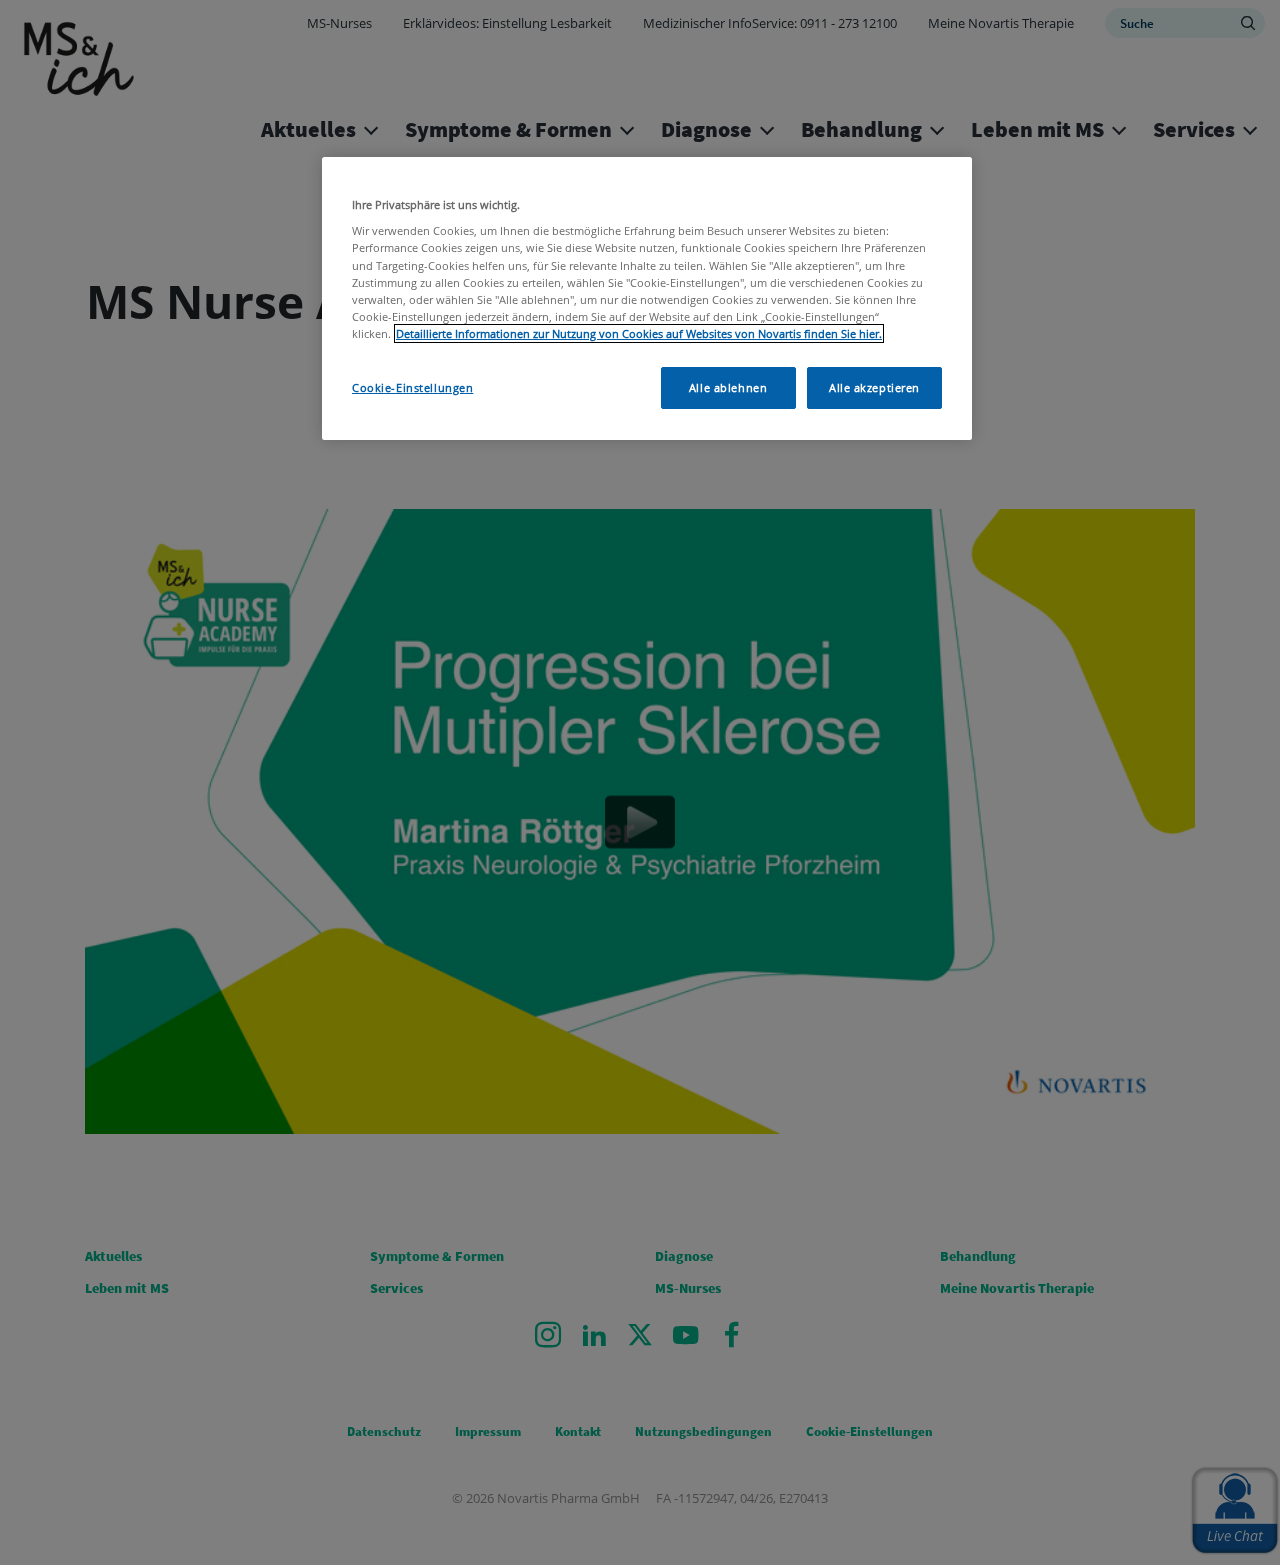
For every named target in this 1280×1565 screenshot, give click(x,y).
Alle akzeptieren (874, 387)
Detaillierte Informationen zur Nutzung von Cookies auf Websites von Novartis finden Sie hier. (639, 333)
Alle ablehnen (728, 387)
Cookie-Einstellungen (412, 387)
